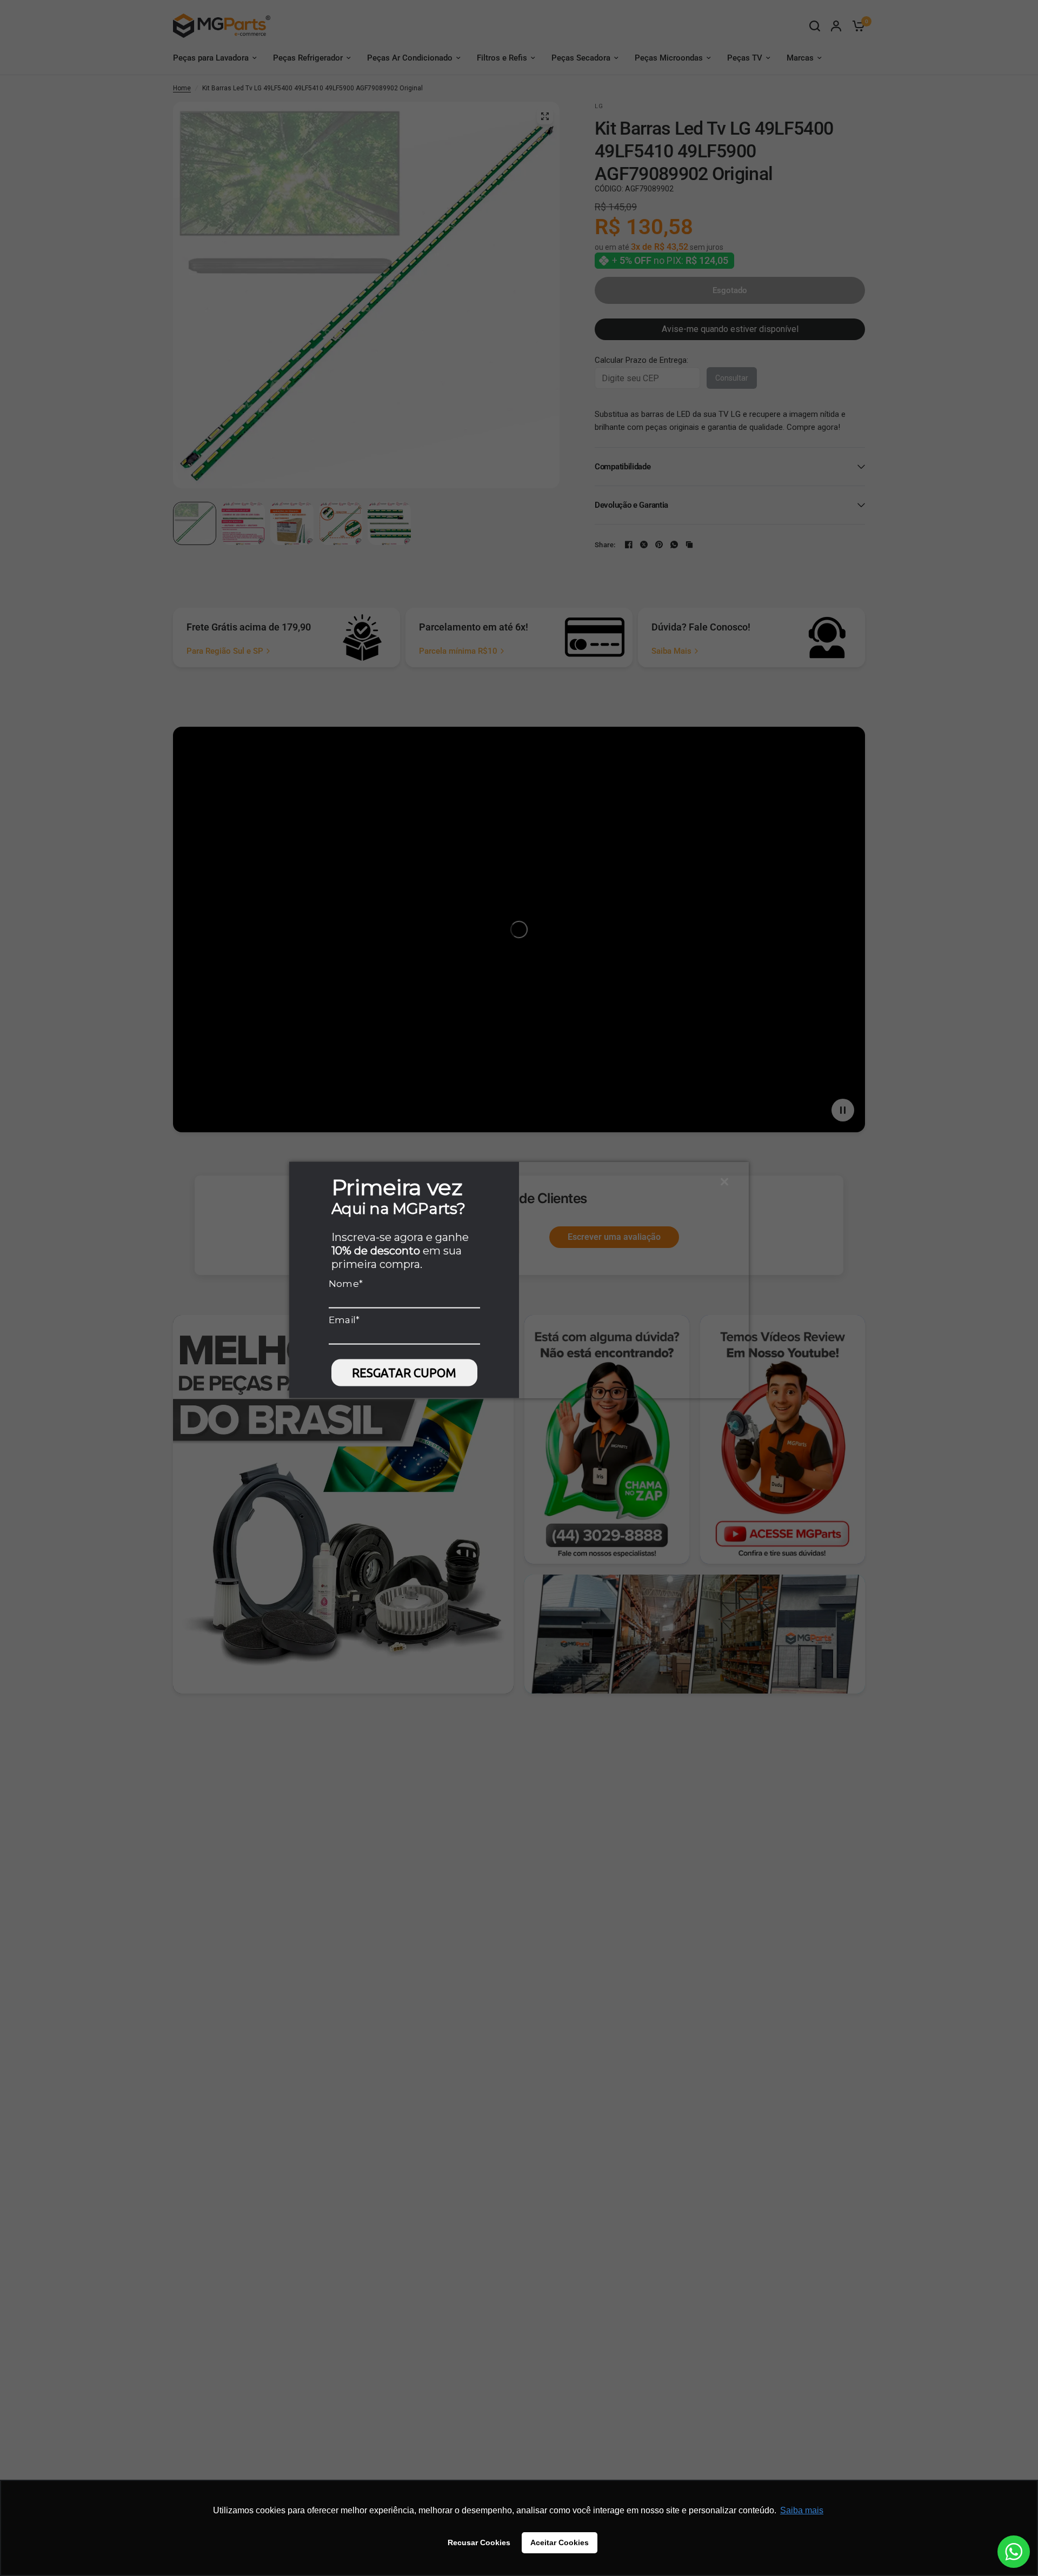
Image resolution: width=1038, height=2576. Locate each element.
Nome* (346, 1283)
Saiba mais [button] (802, 2510)
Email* (344, 1319)
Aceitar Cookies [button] (560, 2542)
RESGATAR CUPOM (404, 1373)
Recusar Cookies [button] (479, 2542)
